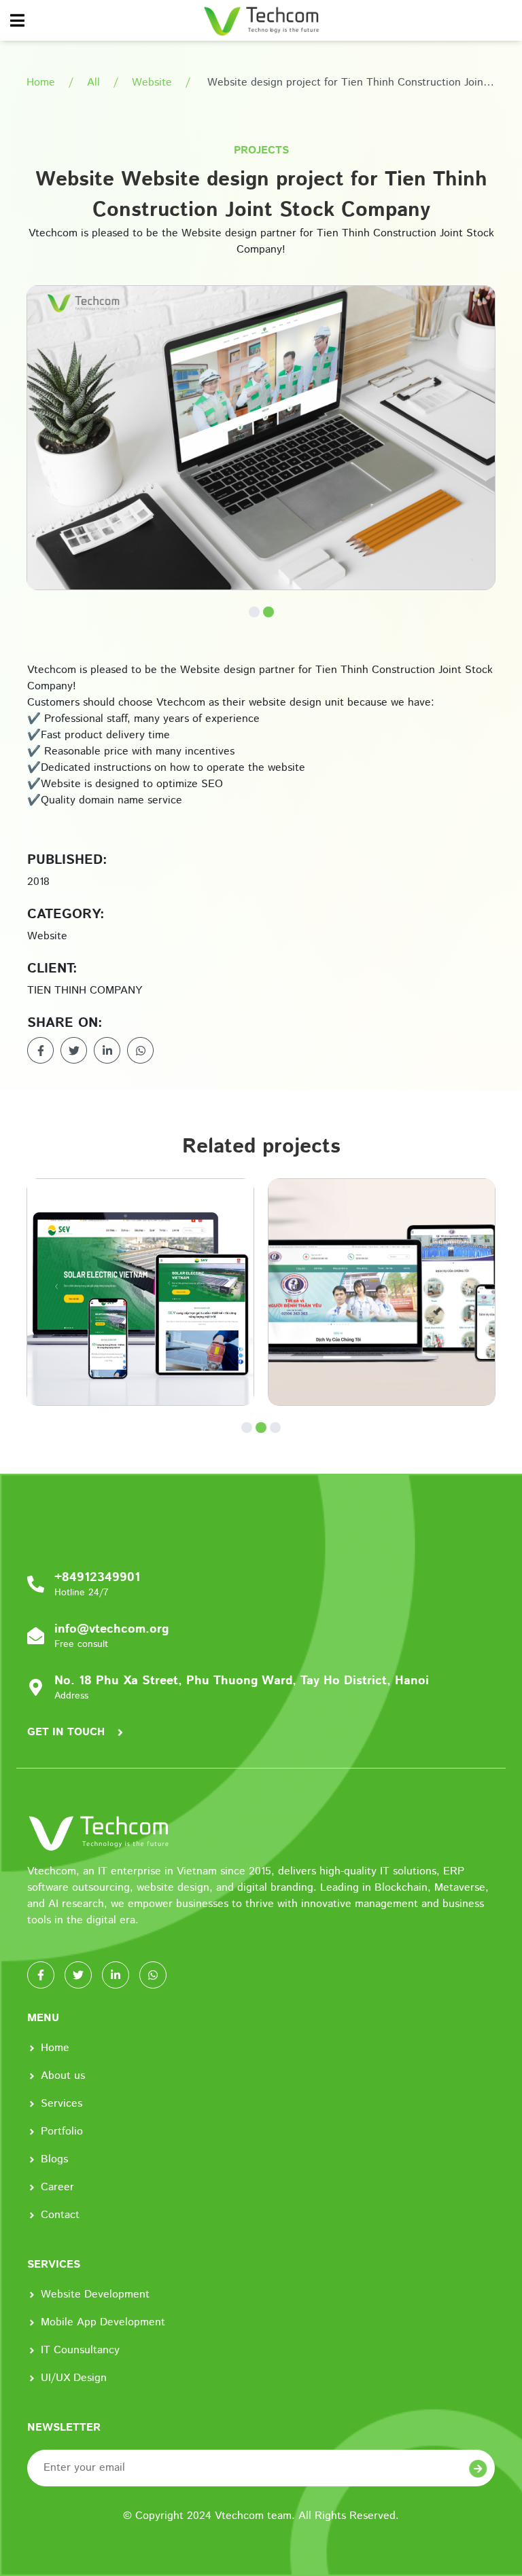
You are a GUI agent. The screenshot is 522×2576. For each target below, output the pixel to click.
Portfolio (62, 2131)
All (93, 83)
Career (57, 2187)
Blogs (54, 2159)
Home (41, 83)
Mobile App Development (103, 2322)
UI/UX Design (74, 2378)
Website (152, 83)
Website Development (95, 2294)
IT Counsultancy (80, 2350)
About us (63, 2076)
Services (62, 2104)
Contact (60, 2215)
